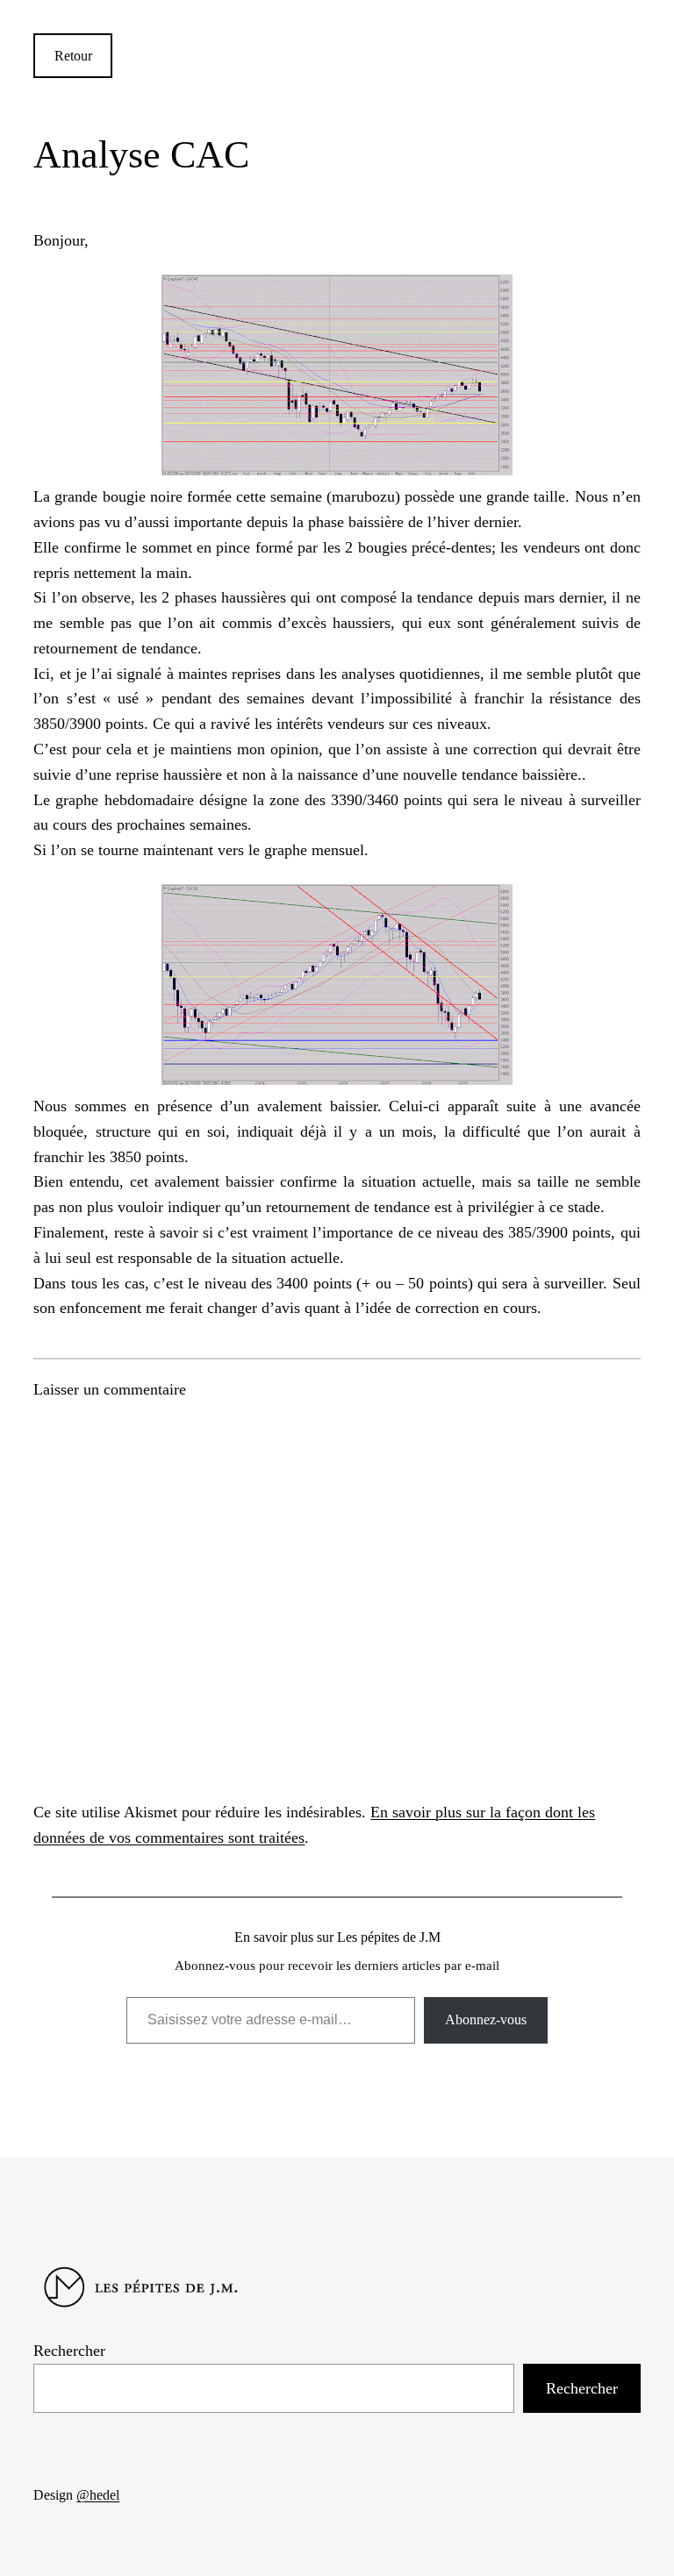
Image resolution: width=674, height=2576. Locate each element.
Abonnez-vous (486, 2019)
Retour (73, 56)
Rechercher (69, 2351)
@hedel (98, 2495)
